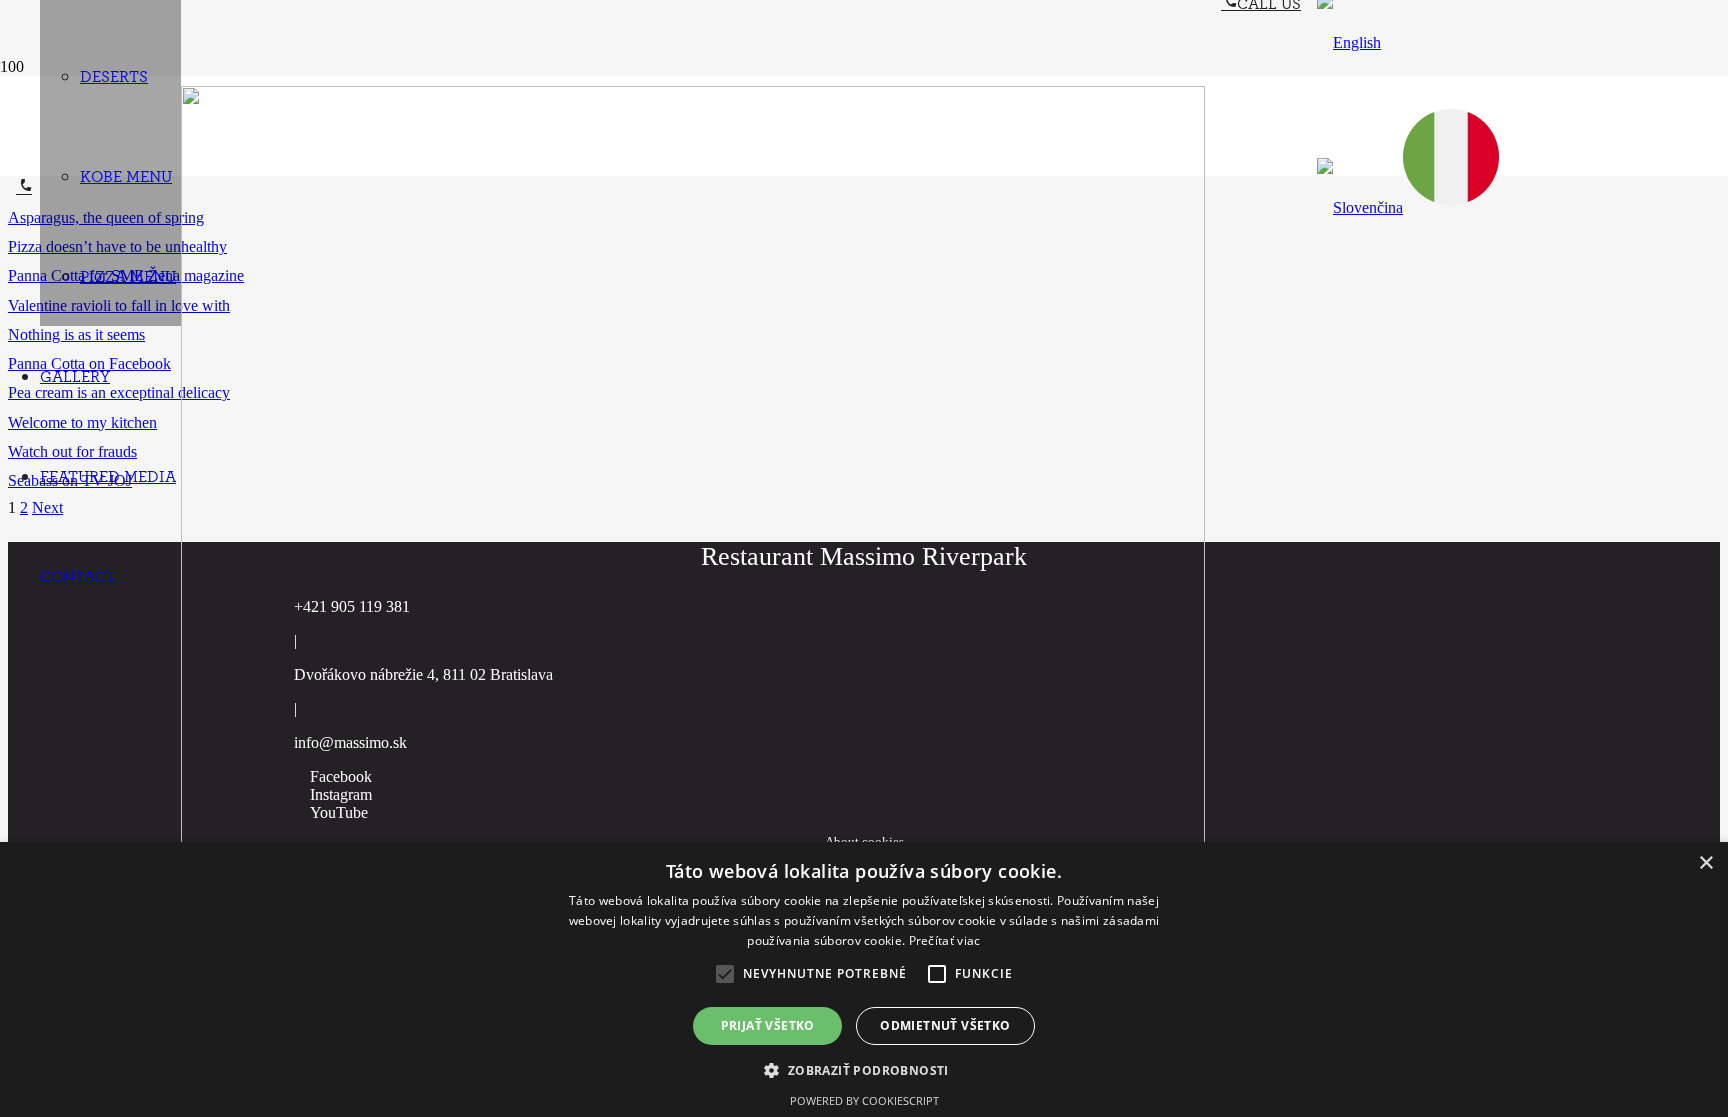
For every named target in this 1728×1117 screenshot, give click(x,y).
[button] (1349, 42)
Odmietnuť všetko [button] (945, 1025)
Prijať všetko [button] (768, 1025)
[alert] (864, 979)
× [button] (1705, 863)
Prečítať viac (945, 940)
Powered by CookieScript (864, 1100)
